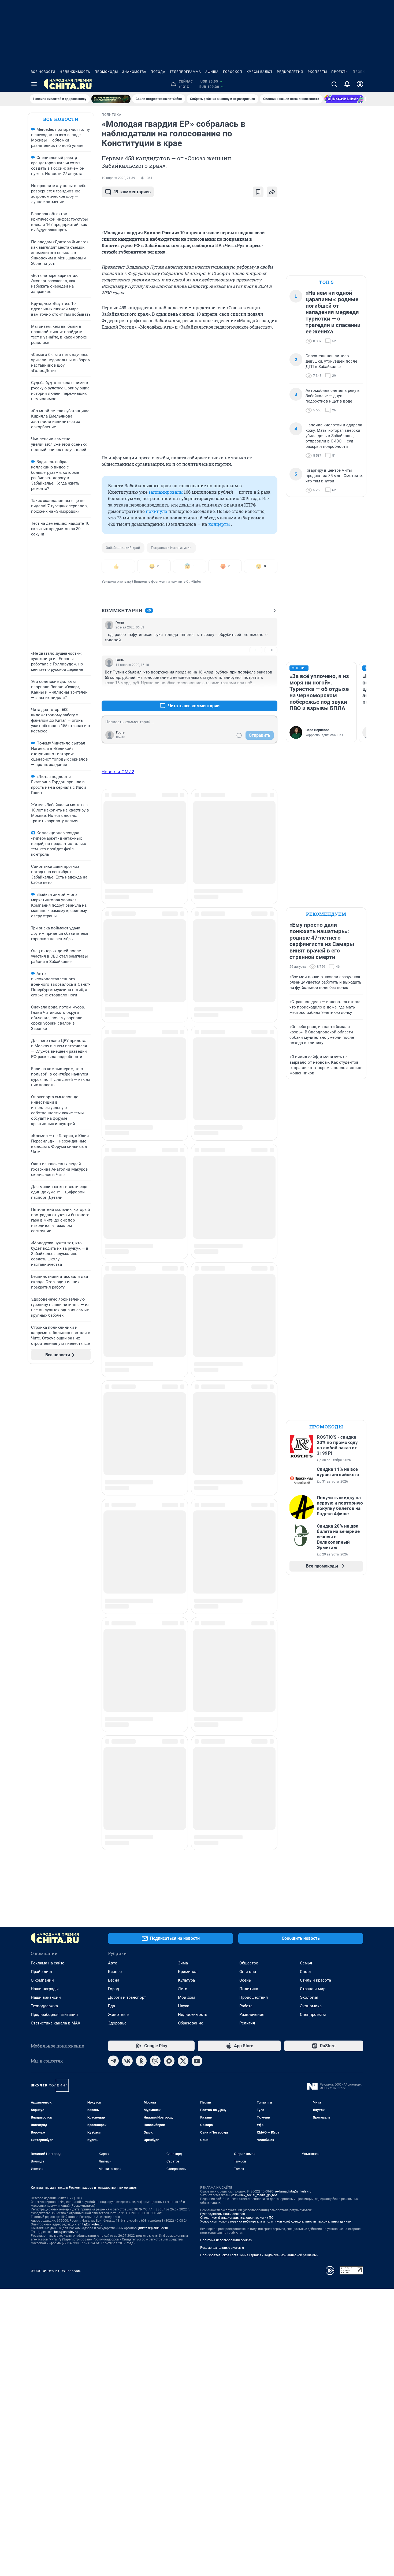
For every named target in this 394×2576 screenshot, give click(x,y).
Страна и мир (313, 1989)
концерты (219, 524)
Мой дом (187, 1997)
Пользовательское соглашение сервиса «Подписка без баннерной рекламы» (259, 2255)
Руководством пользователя (223, 2214)
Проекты (340, 72)
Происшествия (254, 1997)
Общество (249, 1963)
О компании (42, 1980)
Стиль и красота (315, 1980)
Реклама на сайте (48, 1963)
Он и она (248, 1972)
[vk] (127, 2061)
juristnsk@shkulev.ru (153, 2228)
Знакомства (134, 72)
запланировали (166, 492)
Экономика (311, 2006)
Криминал (188, 1972)
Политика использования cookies (226, 2240)
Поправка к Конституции (171, 548)
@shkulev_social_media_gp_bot (254, 2195)
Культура (186, 1980)
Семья (306, 1963)
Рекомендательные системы (222, 2248)
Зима (183, 1963)
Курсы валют (260, 72)
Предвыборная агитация (54, 2015)
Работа (246, 2006)
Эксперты (317, 72)
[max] (169, 2061)
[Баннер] (111, 99)
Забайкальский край (123, 548)
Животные (118, 2015)
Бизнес (115, 1972)
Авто (113, 1963)
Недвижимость (75, 72)
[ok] (141, 2061)
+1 (256, 650)
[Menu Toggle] (34, 84)
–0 (271, 650)
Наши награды (45, 1989)
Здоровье (117, 2023)
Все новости (43, 72)
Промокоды (106, 72)
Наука (184, 2006)
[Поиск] (334, 84)
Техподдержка (44, 2006)
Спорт (306, 1972)
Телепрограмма (185, 72)
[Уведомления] (347, 84)
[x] (183, 2061)
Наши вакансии (46, 1997)
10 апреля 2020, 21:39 (118, 178)
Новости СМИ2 (118, 772)
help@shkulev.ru (66, 2232)
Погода (158, 72)
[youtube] (197, 2061)
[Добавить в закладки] (258, 192)
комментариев (132, 192)
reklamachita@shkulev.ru (293, 2191)
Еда (111, 2006)
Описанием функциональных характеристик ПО (237, 2218)
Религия (247, 2023)
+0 (256, 693)
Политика (249, 1989)
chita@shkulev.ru (90, 2224)
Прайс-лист (42, 1972)
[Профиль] (360, 84)
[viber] (155, 2061)
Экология (309, 1997)
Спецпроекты (313, 2015)
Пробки (360, 72)
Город (114, 1989)
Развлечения (252, 2015)
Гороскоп (233, 72)
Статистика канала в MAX (55, 2023)
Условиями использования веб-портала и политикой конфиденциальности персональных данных (276, 2221)
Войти (121, 737)
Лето (183, 1989)
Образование (191, 2023)
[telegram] (113, 2061)
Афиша (212, 72)
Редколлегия (290, 72)
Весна (114, 1980)
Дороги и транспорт (127, 1997)
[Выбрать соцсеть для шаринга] (272, 192)
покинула (157, 511)
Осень (245, 1980)
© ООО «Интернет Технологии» (56, 2271)
